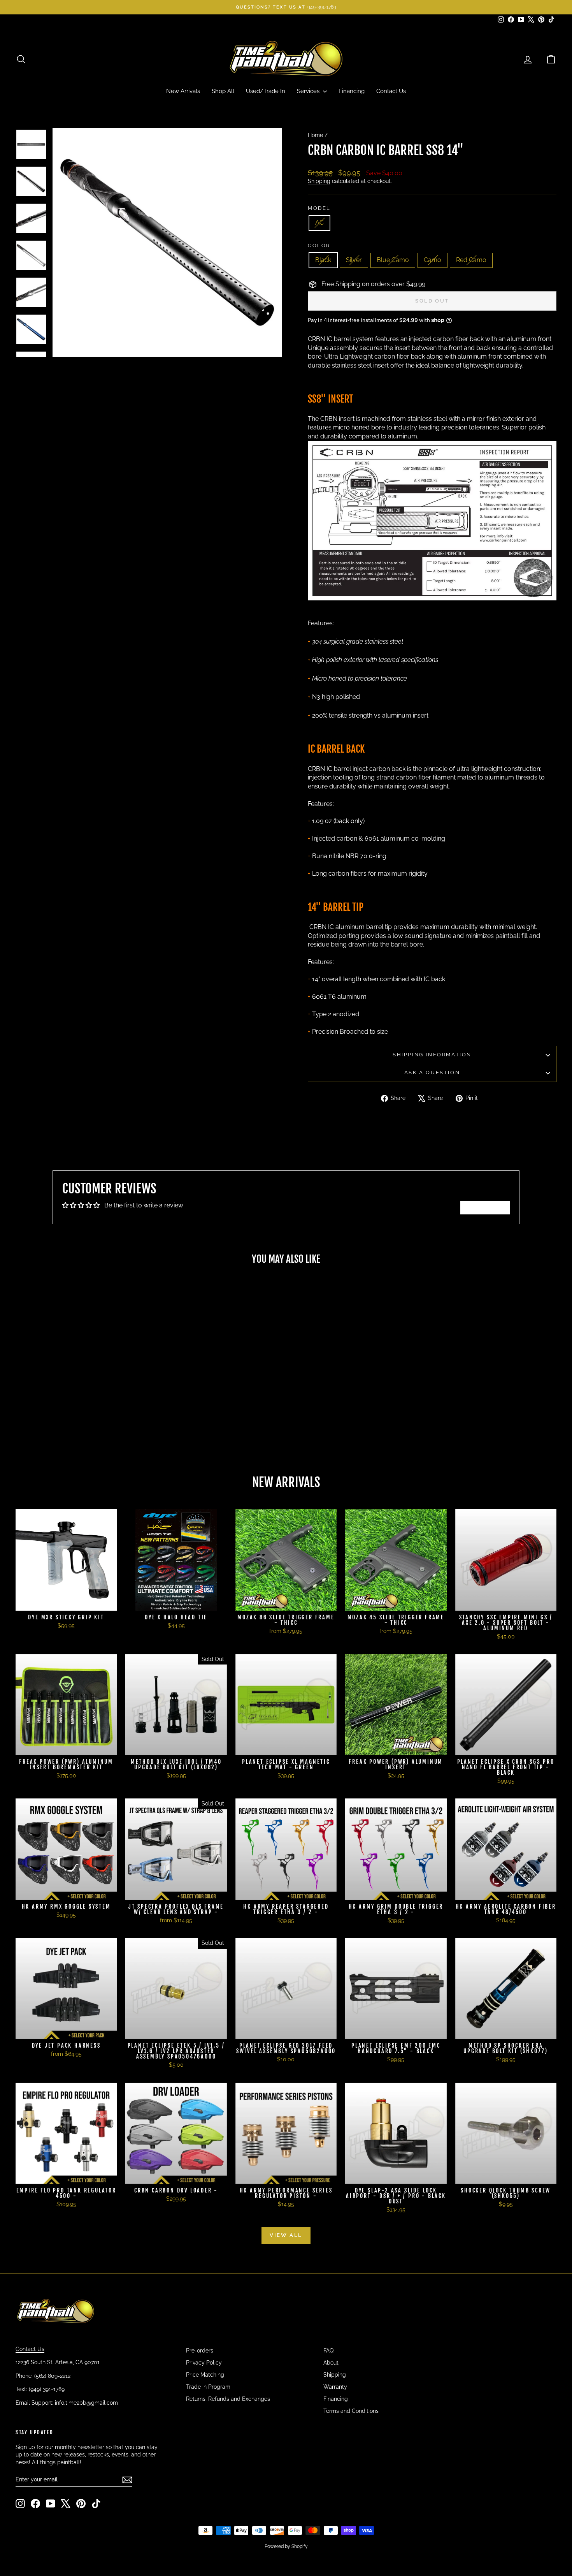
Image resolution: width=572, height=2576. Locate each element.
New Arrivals (183, 91)
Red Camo (471, 260)
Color (319, 245)
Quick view (80, 1405)
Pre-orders (200, 2351)
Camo (433, 260)
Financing (352, 91)
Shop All (223, 91)
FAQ (328, 2351)
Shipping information (432, 1055)
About (331, 2363)
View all (286, 2235)
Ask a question (432, 1072)
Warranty (335, 2387)
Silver (354, 260)
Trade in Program (208, 2387)
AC (319, 223)
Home (315, 135)
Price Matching (205, 2375)
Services (309, 91)
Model (319, 208)
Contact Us (391, 91)
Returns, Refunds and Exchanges (228, 2399)
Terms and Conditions (351, 2411)
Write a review (485, 1207)
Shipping (319, 181)
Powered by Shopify (286, 2546)
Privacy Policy (204, 2363)
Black (323, 260)
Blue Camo (393, 260)
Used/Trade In (266, 91)
